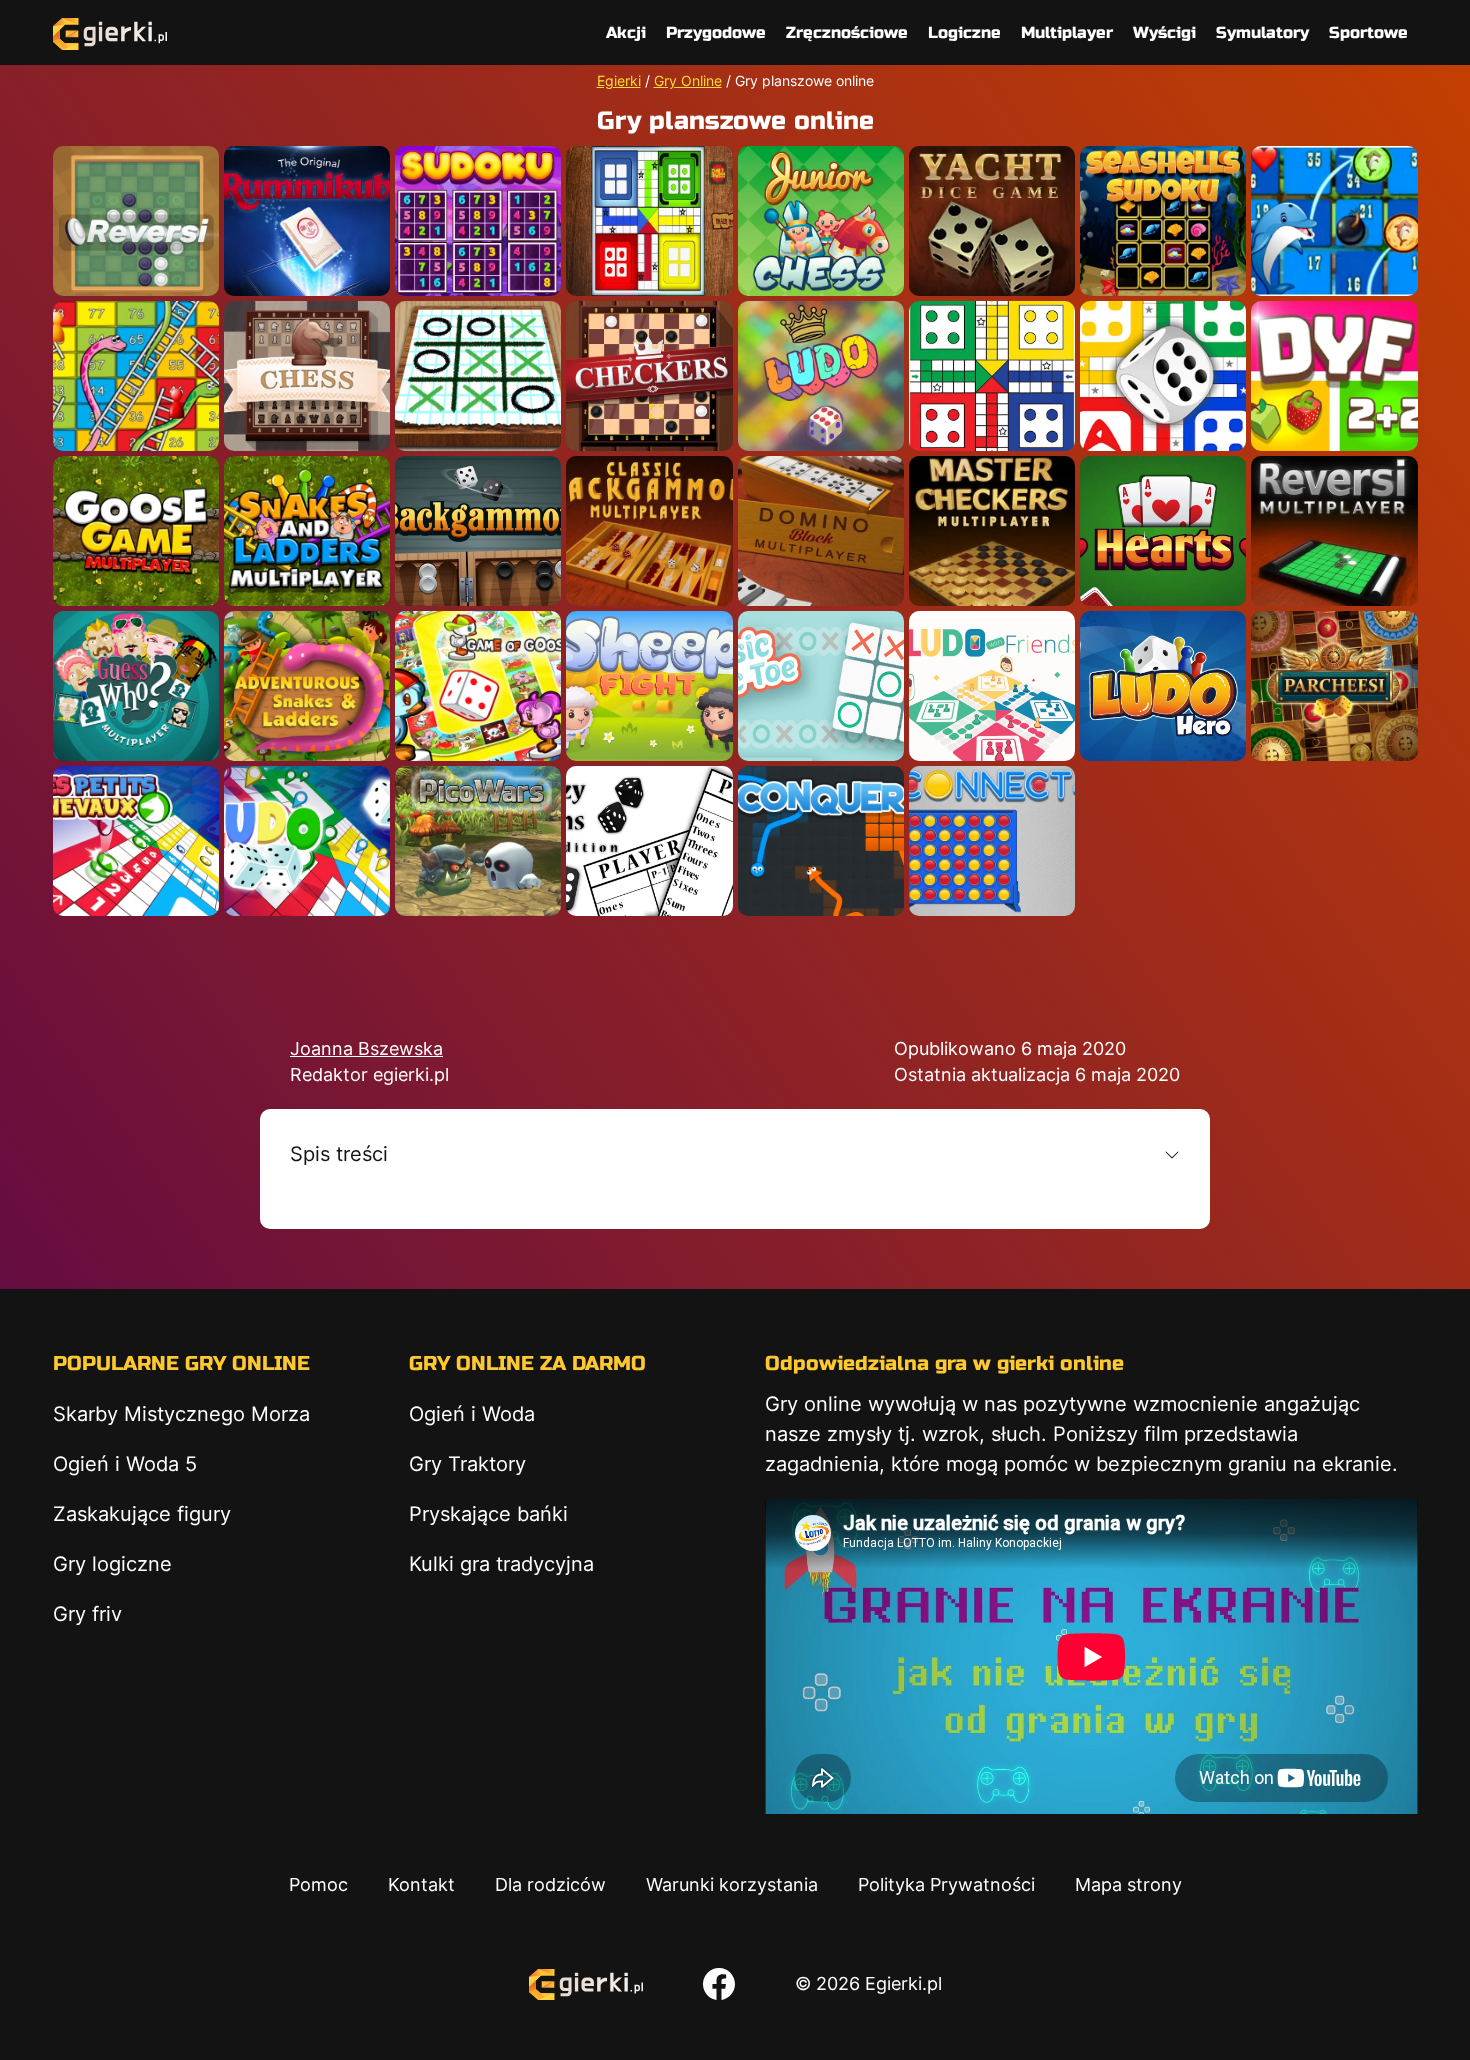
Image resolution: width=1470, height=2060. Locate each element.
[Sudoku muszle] (1163, 221)
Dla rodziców (550, 1884)
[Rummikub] (307, 221)
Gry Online (688, 80)
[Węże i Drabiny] (307, 686)
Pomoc (318, 1884)
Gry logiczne (112, 1564)
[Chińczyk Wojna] (821, 376)
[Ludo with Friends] (992, 686)
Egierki (619, 80)
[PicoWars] (478, 841)
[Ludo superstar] (649, 221)
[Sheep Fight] (649, 686)
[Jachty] (992, 221)
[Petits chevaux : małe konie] (136, 841)
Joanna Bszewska (366, 1048)
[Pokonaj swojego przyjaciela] (1334, 376)
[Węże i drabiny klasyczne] (136, 376)
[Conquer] (821, 841)
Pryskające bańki (488, 1514)
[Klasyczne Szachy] (307, 376)
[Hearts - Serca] (1163, 531)
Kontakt (421, 1884)
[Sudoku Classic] (478, 221)
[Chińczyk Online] (992, 376)
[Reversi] (136, 221)
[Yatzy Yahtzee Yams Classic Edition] (649, 841)
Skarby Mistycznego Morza (181, 1414)
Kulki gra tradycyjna (501, 1564)
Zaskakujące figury (142, 1514)
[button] (735, 1154)
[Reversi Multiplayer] (1334, 531)
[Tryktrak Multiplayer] (649, 531)
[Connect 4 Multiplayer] (992, 841)
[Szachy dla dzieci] (821, 221)
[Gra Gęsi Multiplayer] (136, 531)
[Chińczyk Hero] (1163, 686)
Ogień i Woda (472, 1414)
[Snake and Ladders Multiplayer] (307, 531)
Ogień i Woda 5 (125, 1464)
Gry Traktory (467, 1464)
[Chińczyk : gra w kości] (307, 841)
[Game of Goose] (478, 686)
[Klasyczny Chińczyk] (1163, 376)
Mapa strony (1128, 1884)
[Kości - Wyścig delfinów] (1334, 221)
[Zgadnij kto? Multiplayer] (136, 686)
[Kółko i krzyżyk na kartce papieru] (478, 376)
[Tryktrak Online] (478, 531)
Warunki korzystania (732, 1884)
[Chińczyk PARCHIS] (1334, 686)
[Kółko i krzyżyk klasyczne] (821, 686)
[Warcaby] (649, 376)
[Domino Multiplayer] (821, 531)
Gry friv (87, 1614)
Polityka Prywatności (946, 1884)
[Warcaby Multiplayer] (992, 531)
